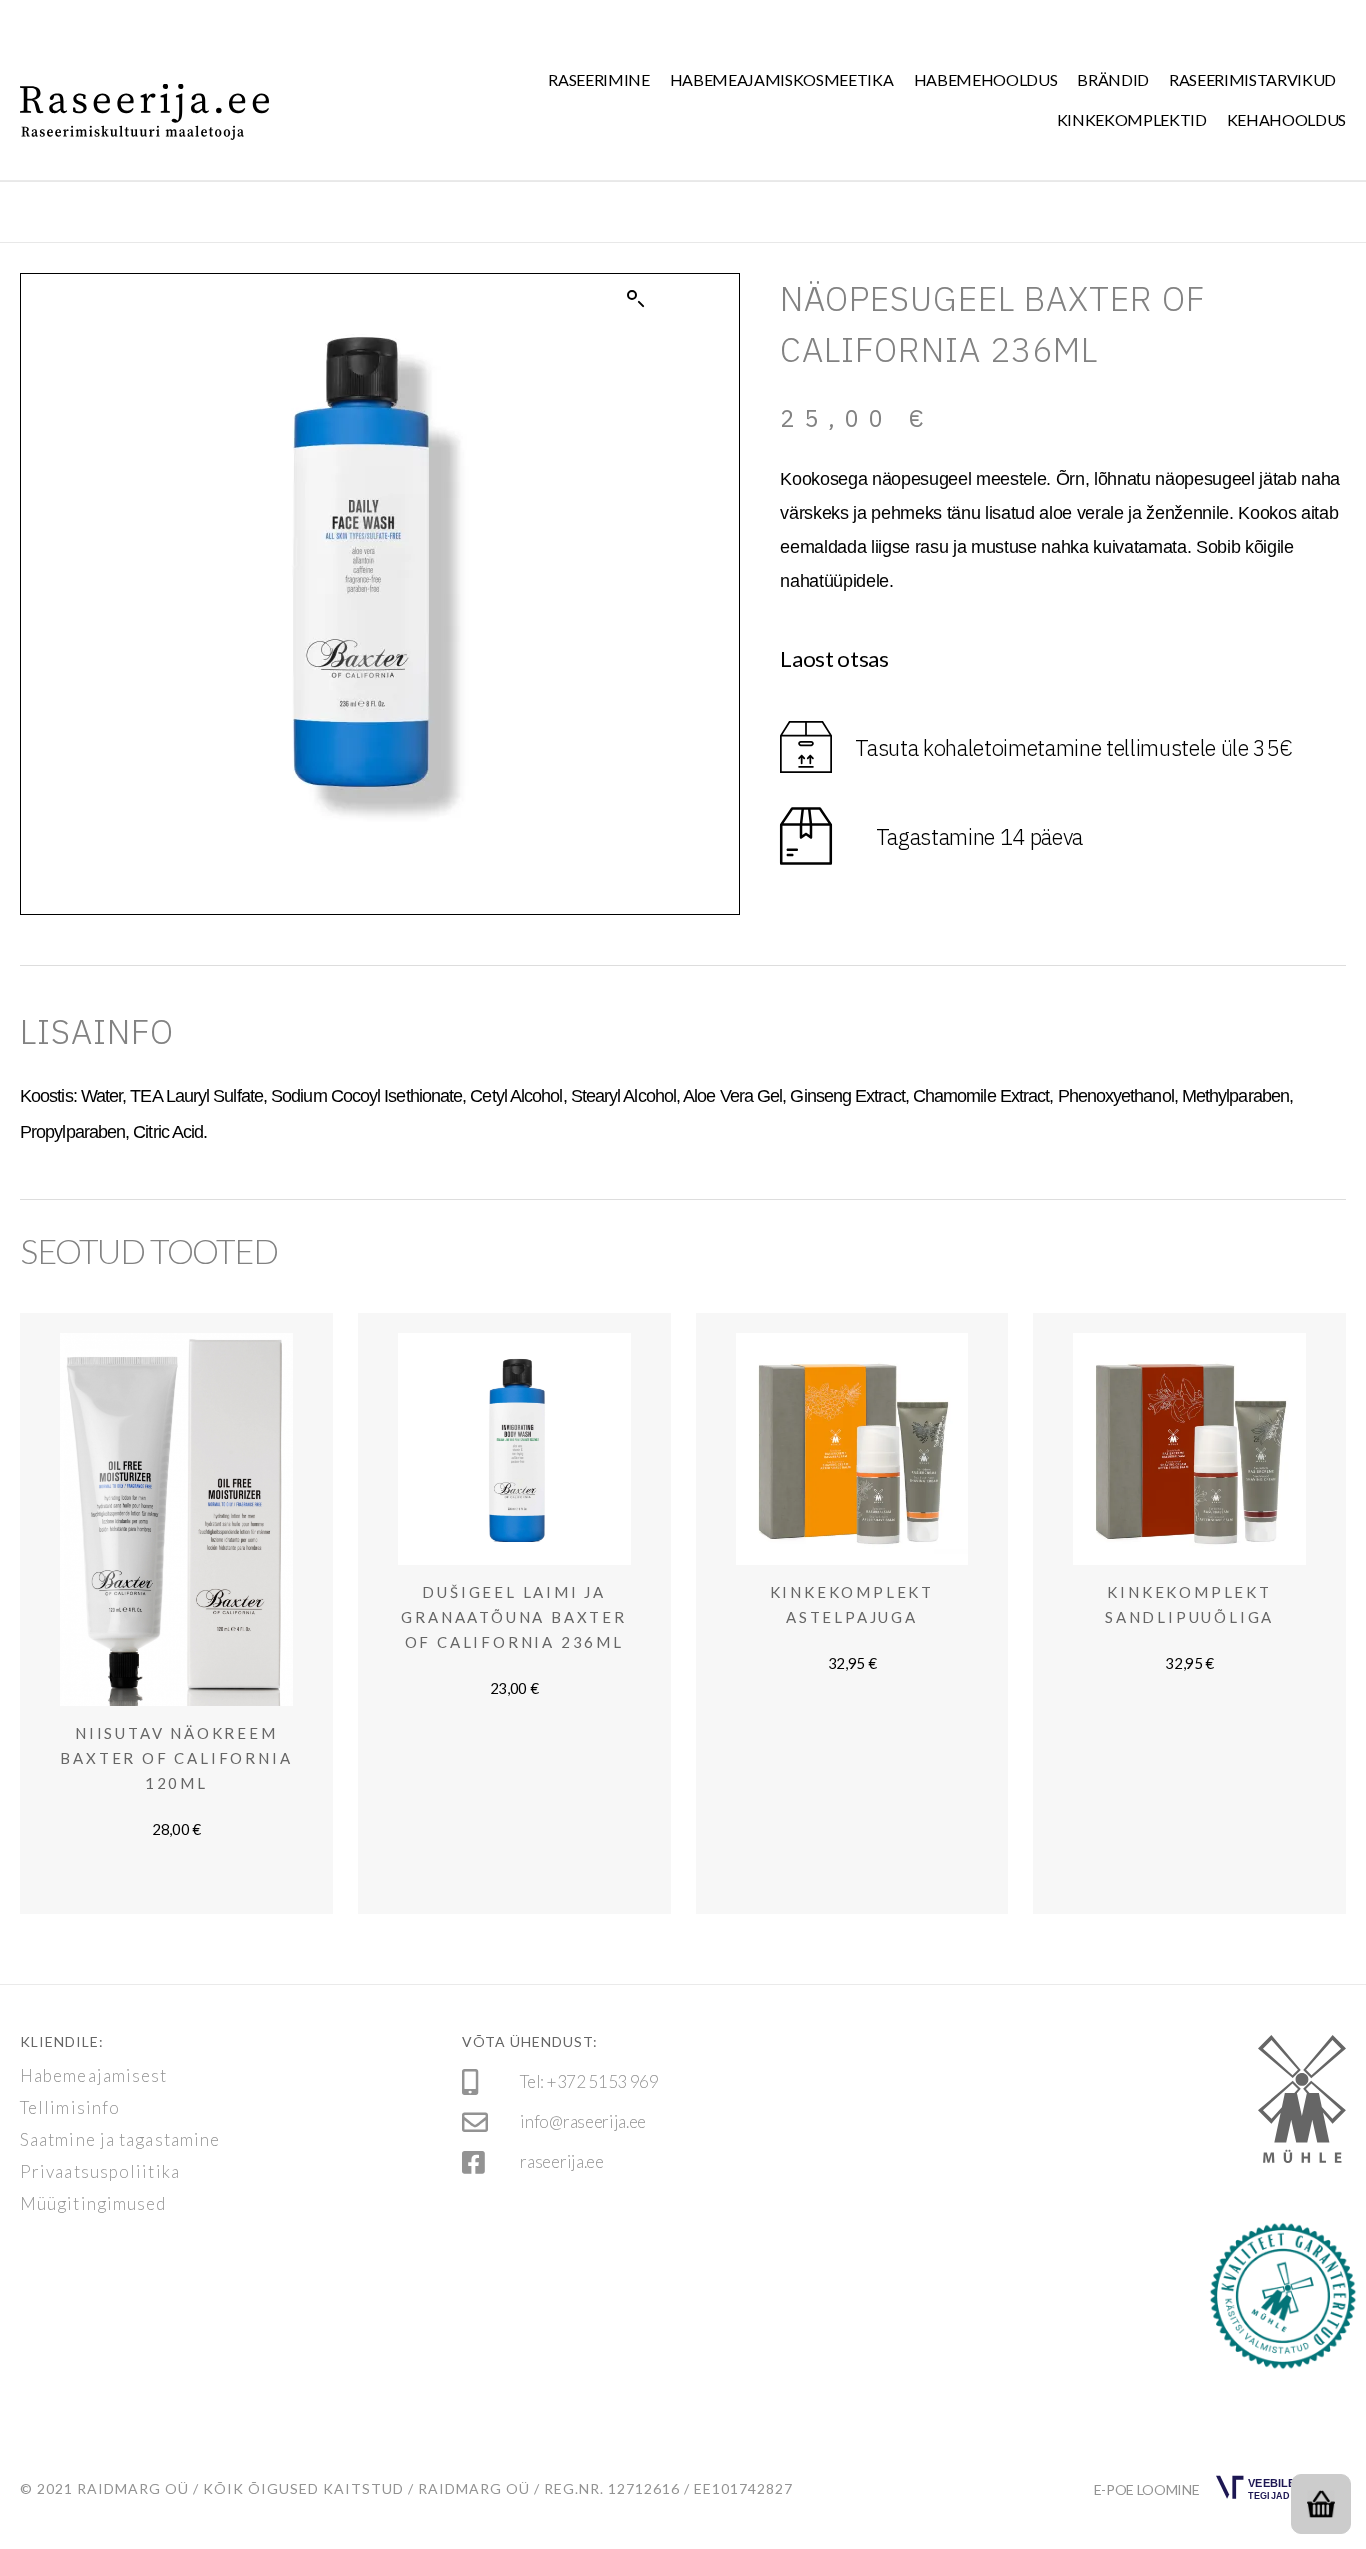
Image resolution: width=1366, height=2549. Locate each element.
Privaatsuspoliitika (100, 2172)
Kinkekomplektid (1132, 119)
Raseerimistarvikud (1252, 79)
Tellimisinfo (70, 2108)
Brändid (1113, 79)
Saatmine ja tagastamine (120, 2140)
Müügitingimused (93, 2204)
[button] (636, 299)
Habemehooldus (986, 79)
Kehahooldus (1286, 119)
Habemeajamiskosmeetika (782, 79)
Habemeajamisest (94, 2076)
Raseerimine (598, 79)
